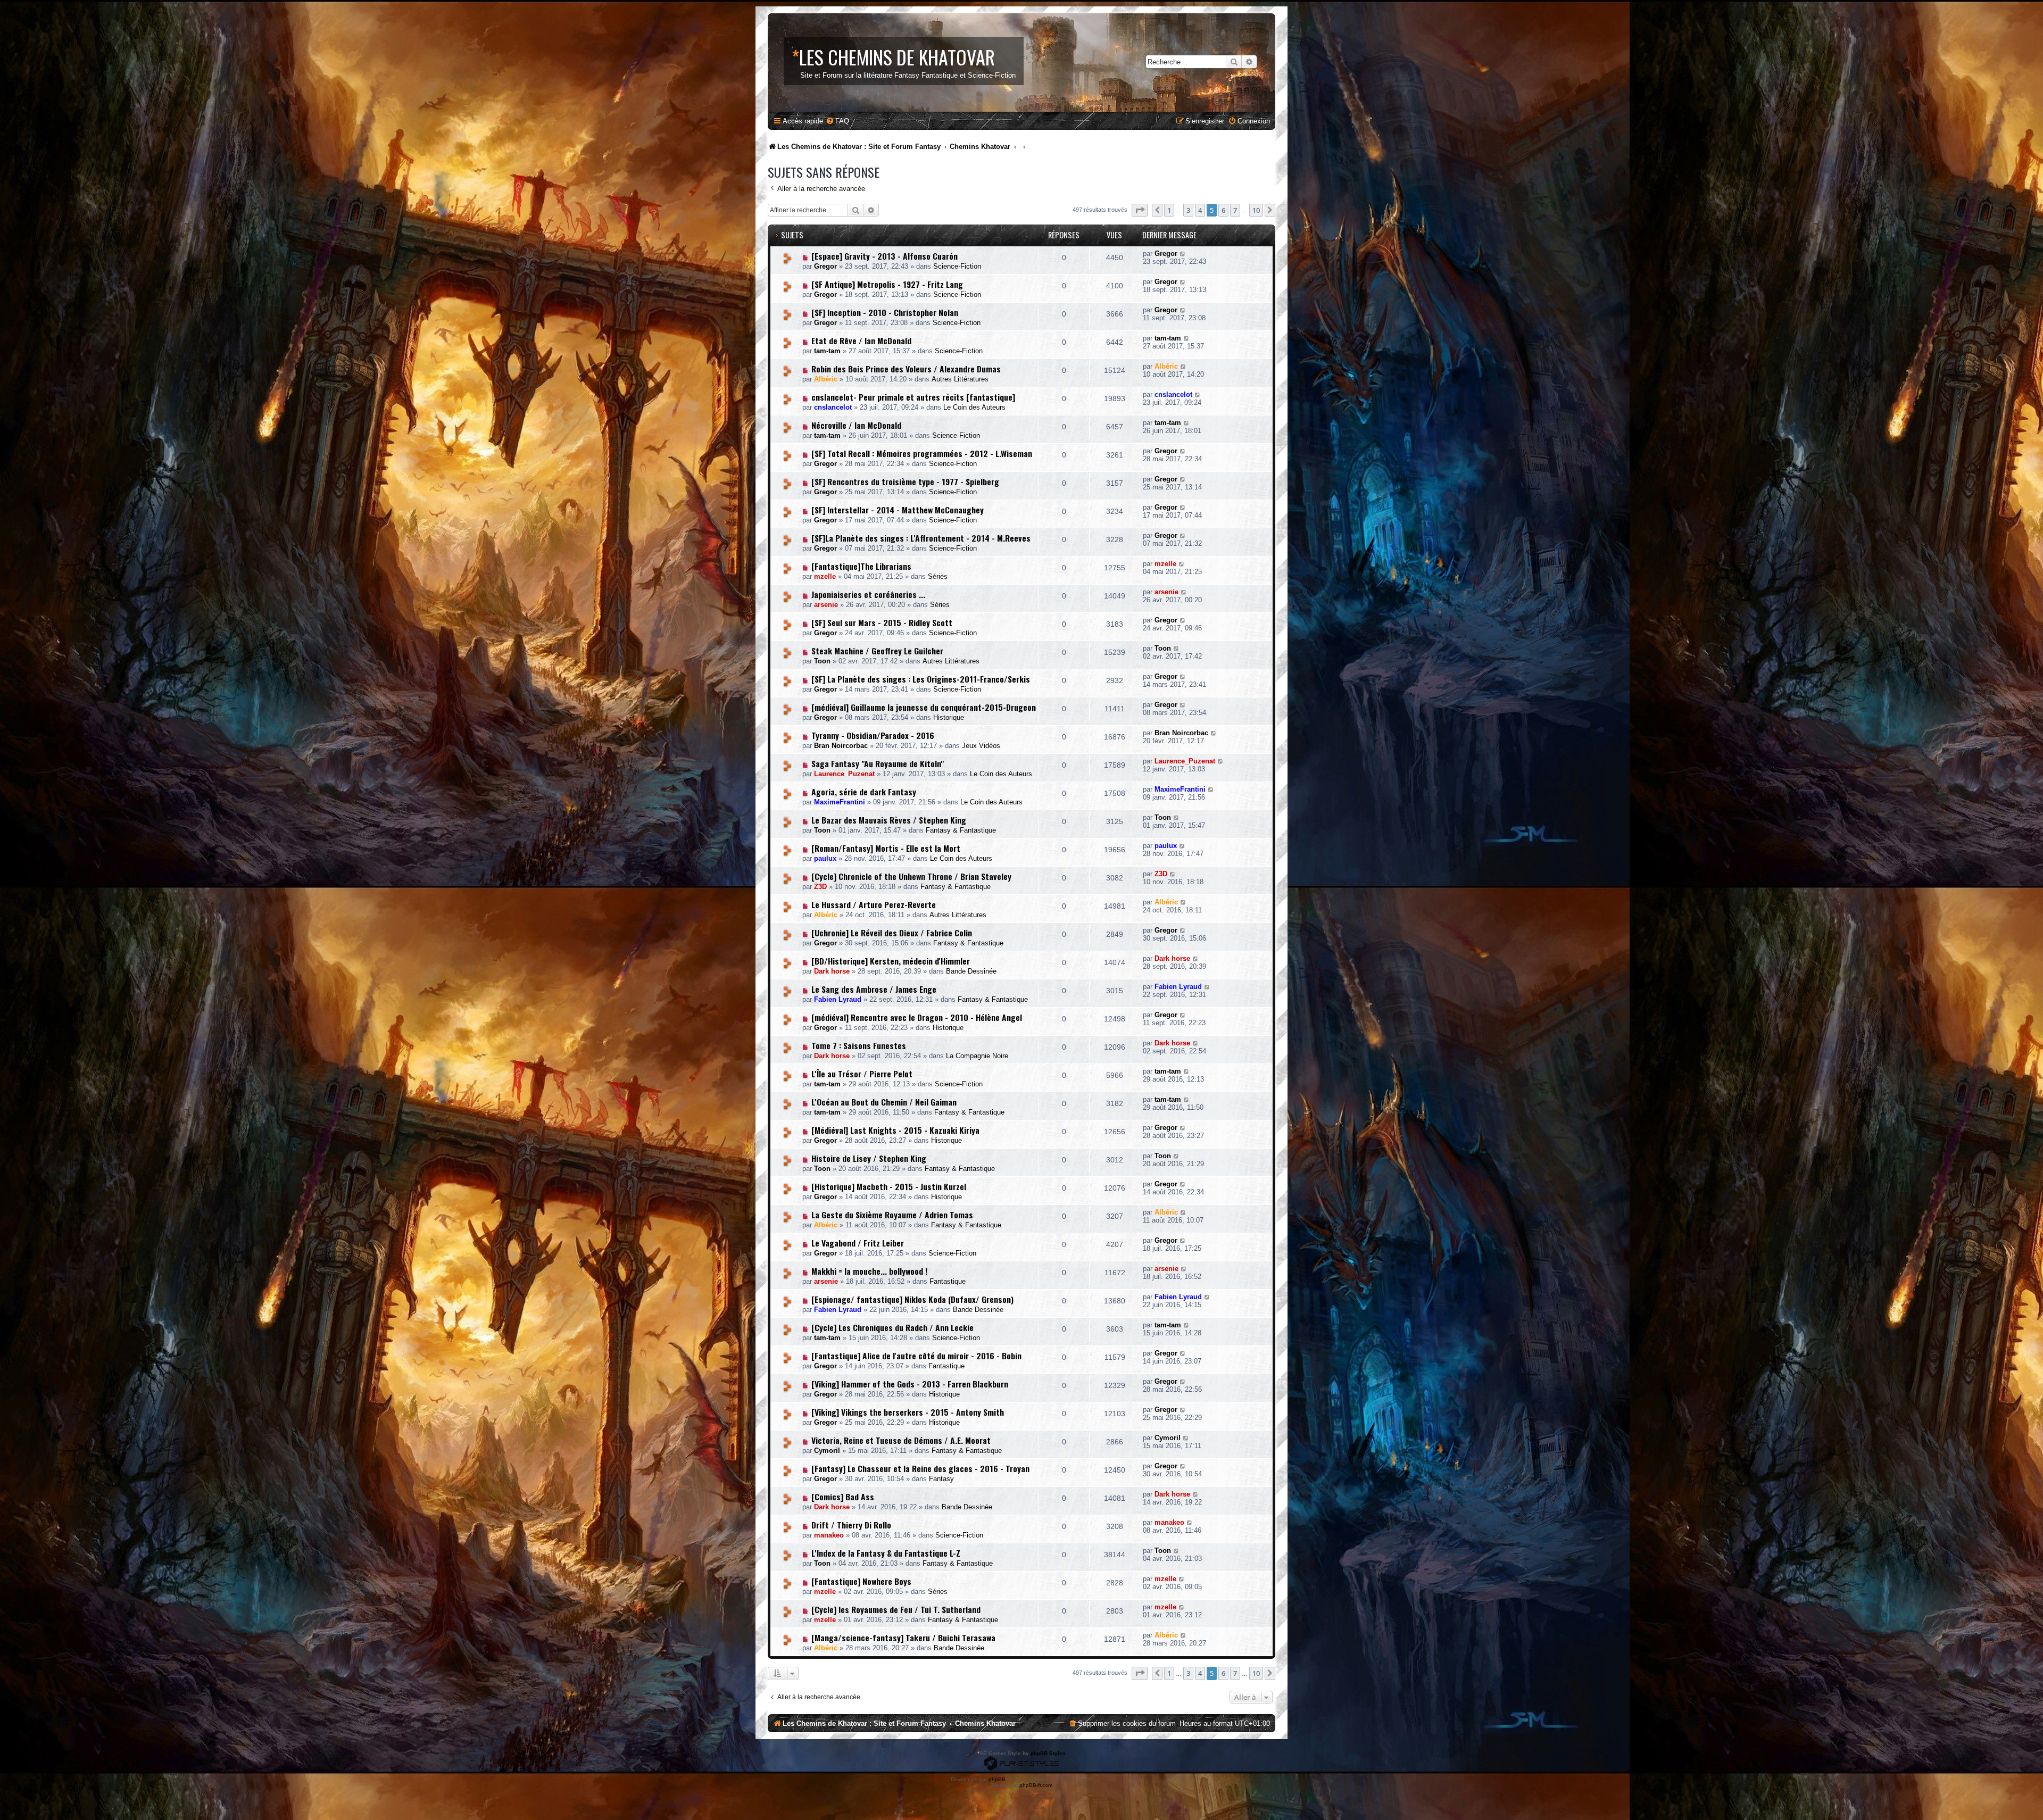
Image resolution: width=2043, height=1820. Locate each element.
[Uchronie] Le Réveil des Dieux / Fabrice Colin (892, 933)
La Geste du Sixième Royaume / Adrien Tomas (892, 1215)
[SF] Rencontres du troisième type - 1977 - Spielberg (905, 481)
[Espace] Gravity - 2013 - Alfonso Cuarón (885, 256)
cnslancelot (833, 407)
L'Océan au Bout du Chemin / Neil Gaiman (884, 1102)
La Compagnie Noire (977, 1056)
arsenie (826, 605)
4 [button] (1200, 210)
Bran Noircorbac (841, 746)
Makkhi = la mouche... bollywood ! (869, 1271)
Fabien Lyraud (838, 999)
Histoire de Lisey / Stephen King (869, 1158)
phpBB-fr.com (1036, 1785)
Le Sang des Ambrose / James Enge (874, 989)
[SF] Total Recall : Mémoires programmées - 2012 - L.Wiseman (922, 453)
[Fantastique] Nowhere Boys (861, 1581)
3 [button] (1188, 210)
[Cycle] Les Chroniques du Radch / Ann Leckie (892, 1327)
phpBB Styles (1048, 1753)
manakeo (829, 1535)
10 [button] (1256, 210)
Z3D (820, 887)
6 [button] (1223, 210)
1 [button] (1169, 210)
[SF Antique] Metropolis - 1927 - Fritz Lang (887, 284)
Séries (938, 576)
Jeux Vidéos (981, 746)
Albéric (826, 379)
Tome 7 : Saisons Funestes (859, 1045)
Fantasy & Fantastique (961, 830)
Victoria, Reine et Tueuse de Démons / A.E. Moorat (901, 1440)
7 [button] (1235, 210)
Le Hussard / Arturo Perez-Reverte (874, 904)
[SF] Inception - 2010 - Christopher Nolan (885, 312)
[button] (1140, 210)
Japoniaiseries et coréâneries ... (868, 594)
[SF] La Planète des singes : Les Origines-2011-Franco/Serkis (921, 679)
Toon (822, 661)
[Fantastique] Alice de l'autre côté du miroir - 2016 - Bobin (916, 1356)
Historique (949, 717)
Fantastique (948, 1281)
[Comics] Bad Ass (843, 1497)
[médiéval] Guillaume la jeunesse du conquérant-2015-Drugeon (924, 707)
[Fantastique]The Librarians (861, 566)
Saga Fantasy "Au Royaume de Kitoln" (878, 763)
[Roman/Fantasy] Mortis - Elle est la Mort (886, 848)
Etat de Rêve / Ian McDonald (861, 340)
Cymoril (827, 1451)
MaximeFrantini (840, 802)
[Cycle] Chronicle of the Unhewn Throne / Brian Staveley (911, 876)
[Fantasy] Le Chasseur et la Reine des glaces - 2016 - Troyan (920, 1468)
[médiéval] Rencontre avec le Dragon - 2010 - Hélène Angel (917, 1017)
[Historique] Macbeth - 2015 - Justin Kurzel (889, 1186)
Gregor (825, 266)
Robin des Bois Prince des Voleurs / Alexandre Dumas (906, 369)
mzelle (825, 576)
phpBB (997, 1779)
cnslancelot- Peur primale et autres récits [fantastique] (913, 397)
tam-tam (827, 351)
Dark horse (832, 971)
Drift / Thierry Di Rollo (851, 1525)
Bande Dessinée (971, 971)
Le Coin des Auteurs (974, 407)
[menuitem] (837, 121)
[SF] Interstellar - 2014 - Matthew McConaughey (898, 510)
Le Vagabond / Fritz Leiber (858, 1243)
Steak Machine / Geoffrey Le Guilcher (877, 651)
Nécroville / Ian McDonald (856, 425)
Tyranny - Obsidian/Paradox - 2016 (873, 735)
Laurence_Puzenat (844, 774)
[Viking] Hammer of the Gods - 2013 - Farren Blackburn (910, 1384)
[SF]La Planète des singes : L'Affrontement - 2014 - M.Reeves (921, 538)
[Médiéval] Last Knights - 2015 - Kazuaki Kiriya (895, 1130)
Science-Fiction (957, 266)
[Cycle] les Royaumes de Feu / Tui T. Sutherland (896, 1609)
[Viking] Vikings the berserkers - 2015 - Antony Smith (908, 1412)
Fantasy (941, 1479)
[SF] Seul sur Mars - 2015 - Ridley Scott (882, 622)
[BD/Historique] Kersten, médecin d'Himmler (891, 961)
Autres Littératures (960, 379)
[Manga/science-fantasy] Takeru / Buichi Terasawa (903, 1638)
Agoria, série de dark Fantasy (864, 792)
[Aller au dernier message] (1183, 254)
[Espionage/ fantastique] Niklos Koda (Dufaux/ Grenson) (912, 1299)
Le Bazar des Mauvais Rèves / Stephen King (889, 820)
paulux (825, 858)
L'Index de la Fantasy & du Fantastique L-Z (886, 1553)
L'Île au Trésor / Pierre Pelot (862, 1074)
